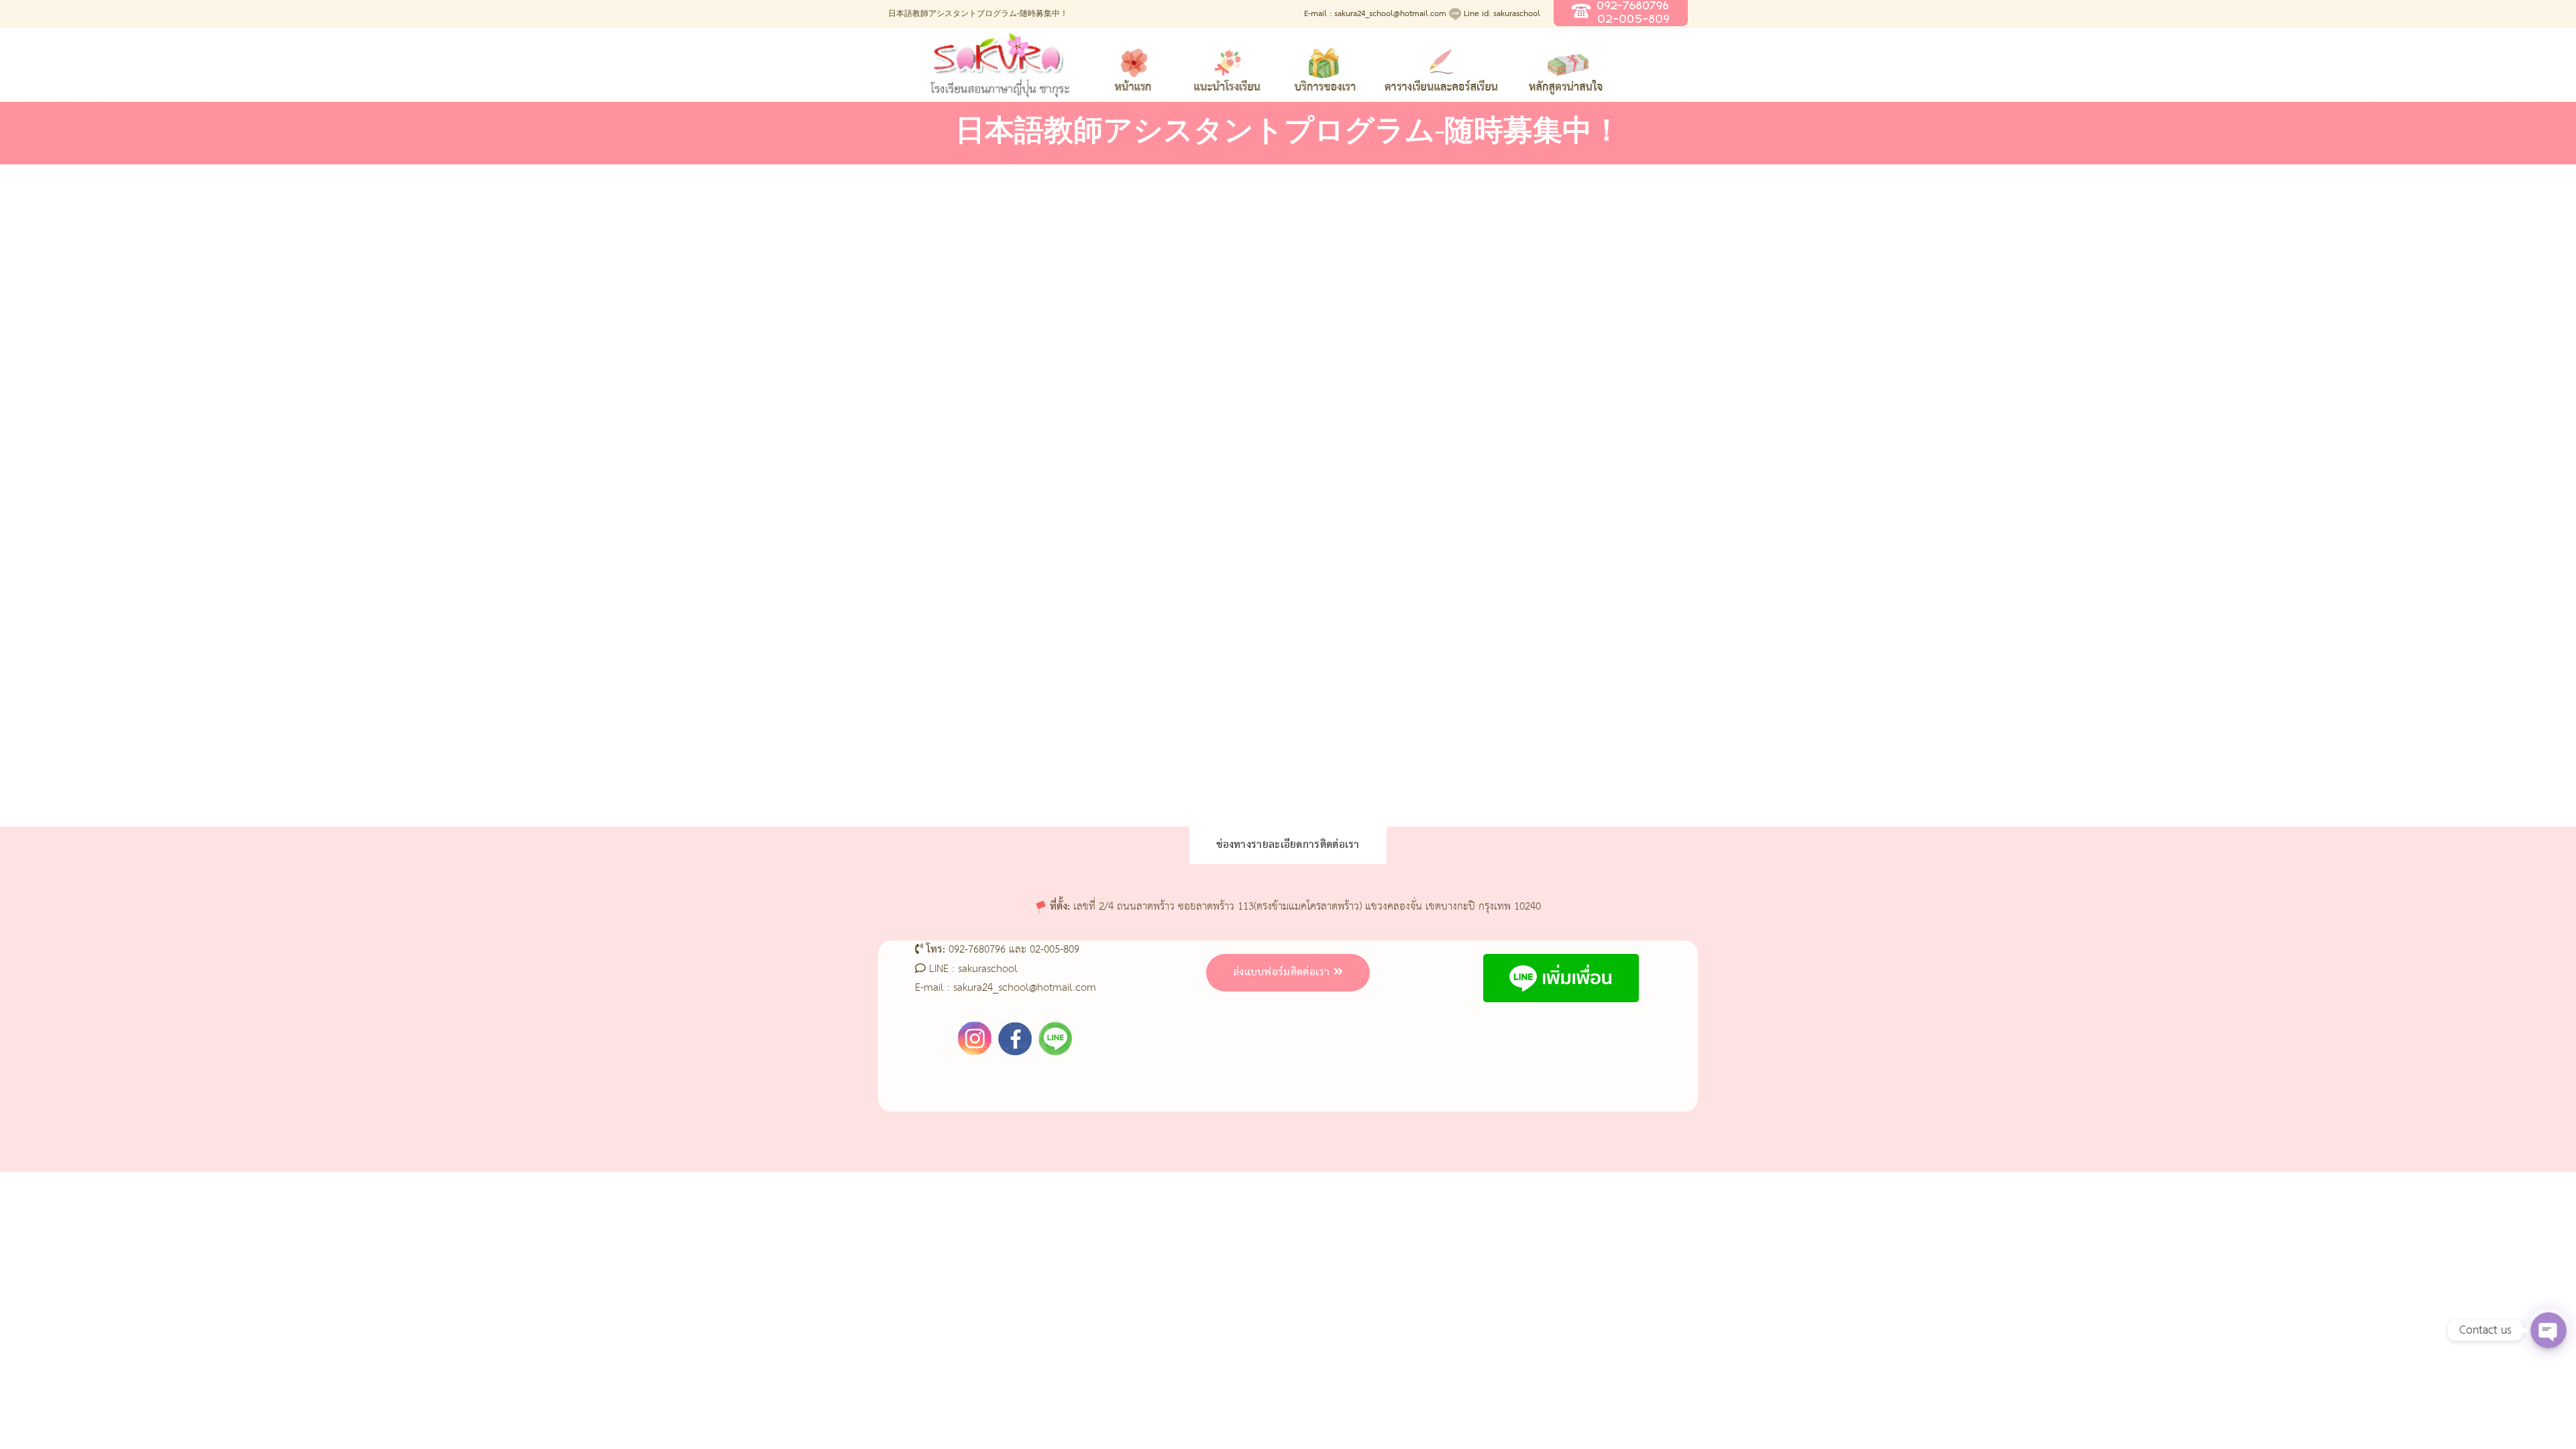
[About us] (1228, 63)
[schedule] (1441, 63)
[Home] (1134, 63)
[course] (1568, 63)
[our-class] (1324, 63)
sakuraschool (988, 969)
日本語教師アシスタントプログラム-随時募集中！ (978, 14)
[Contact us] (1677, 63)
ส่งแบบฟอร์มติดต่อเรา (1282, 973)
